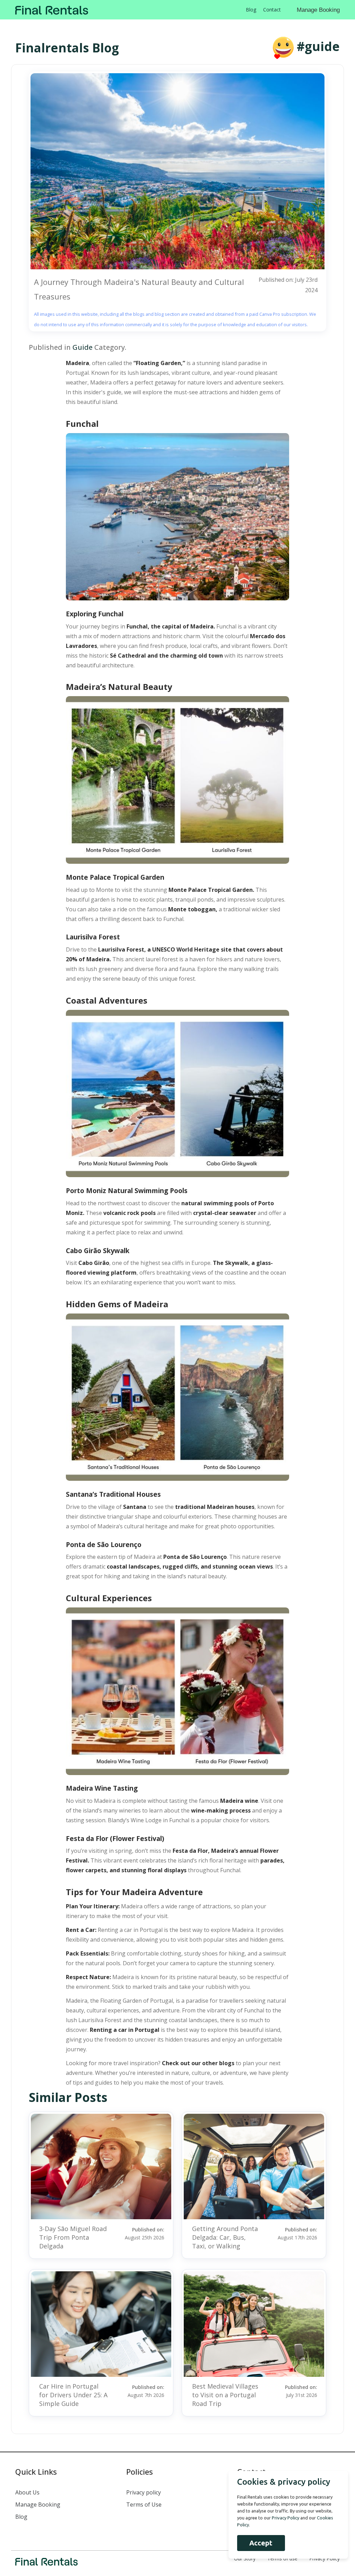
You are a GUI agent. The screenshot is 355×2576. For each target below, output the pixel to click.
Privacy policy (144, 2492)
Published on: (145, 2233)
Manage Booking (318, 10)
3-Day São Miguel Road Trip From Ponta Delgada (73, 2237)
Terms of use (282, 2558)
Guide (83, 347)
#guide (318, 46)
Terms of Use (144, 2505)
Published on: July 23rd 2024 (288, 285)
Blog (251, 10)
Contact (272, 10)
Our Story (245, 2558)
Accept (261, 2543)
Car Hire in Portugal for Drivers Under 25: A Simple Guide (73, 2395)
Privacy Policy (324, 2558)
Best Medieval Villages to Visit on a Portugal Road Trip (225, 2395)
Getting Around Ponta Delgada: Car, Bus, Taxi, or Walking (225, 2237)
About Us (27, 2492)
